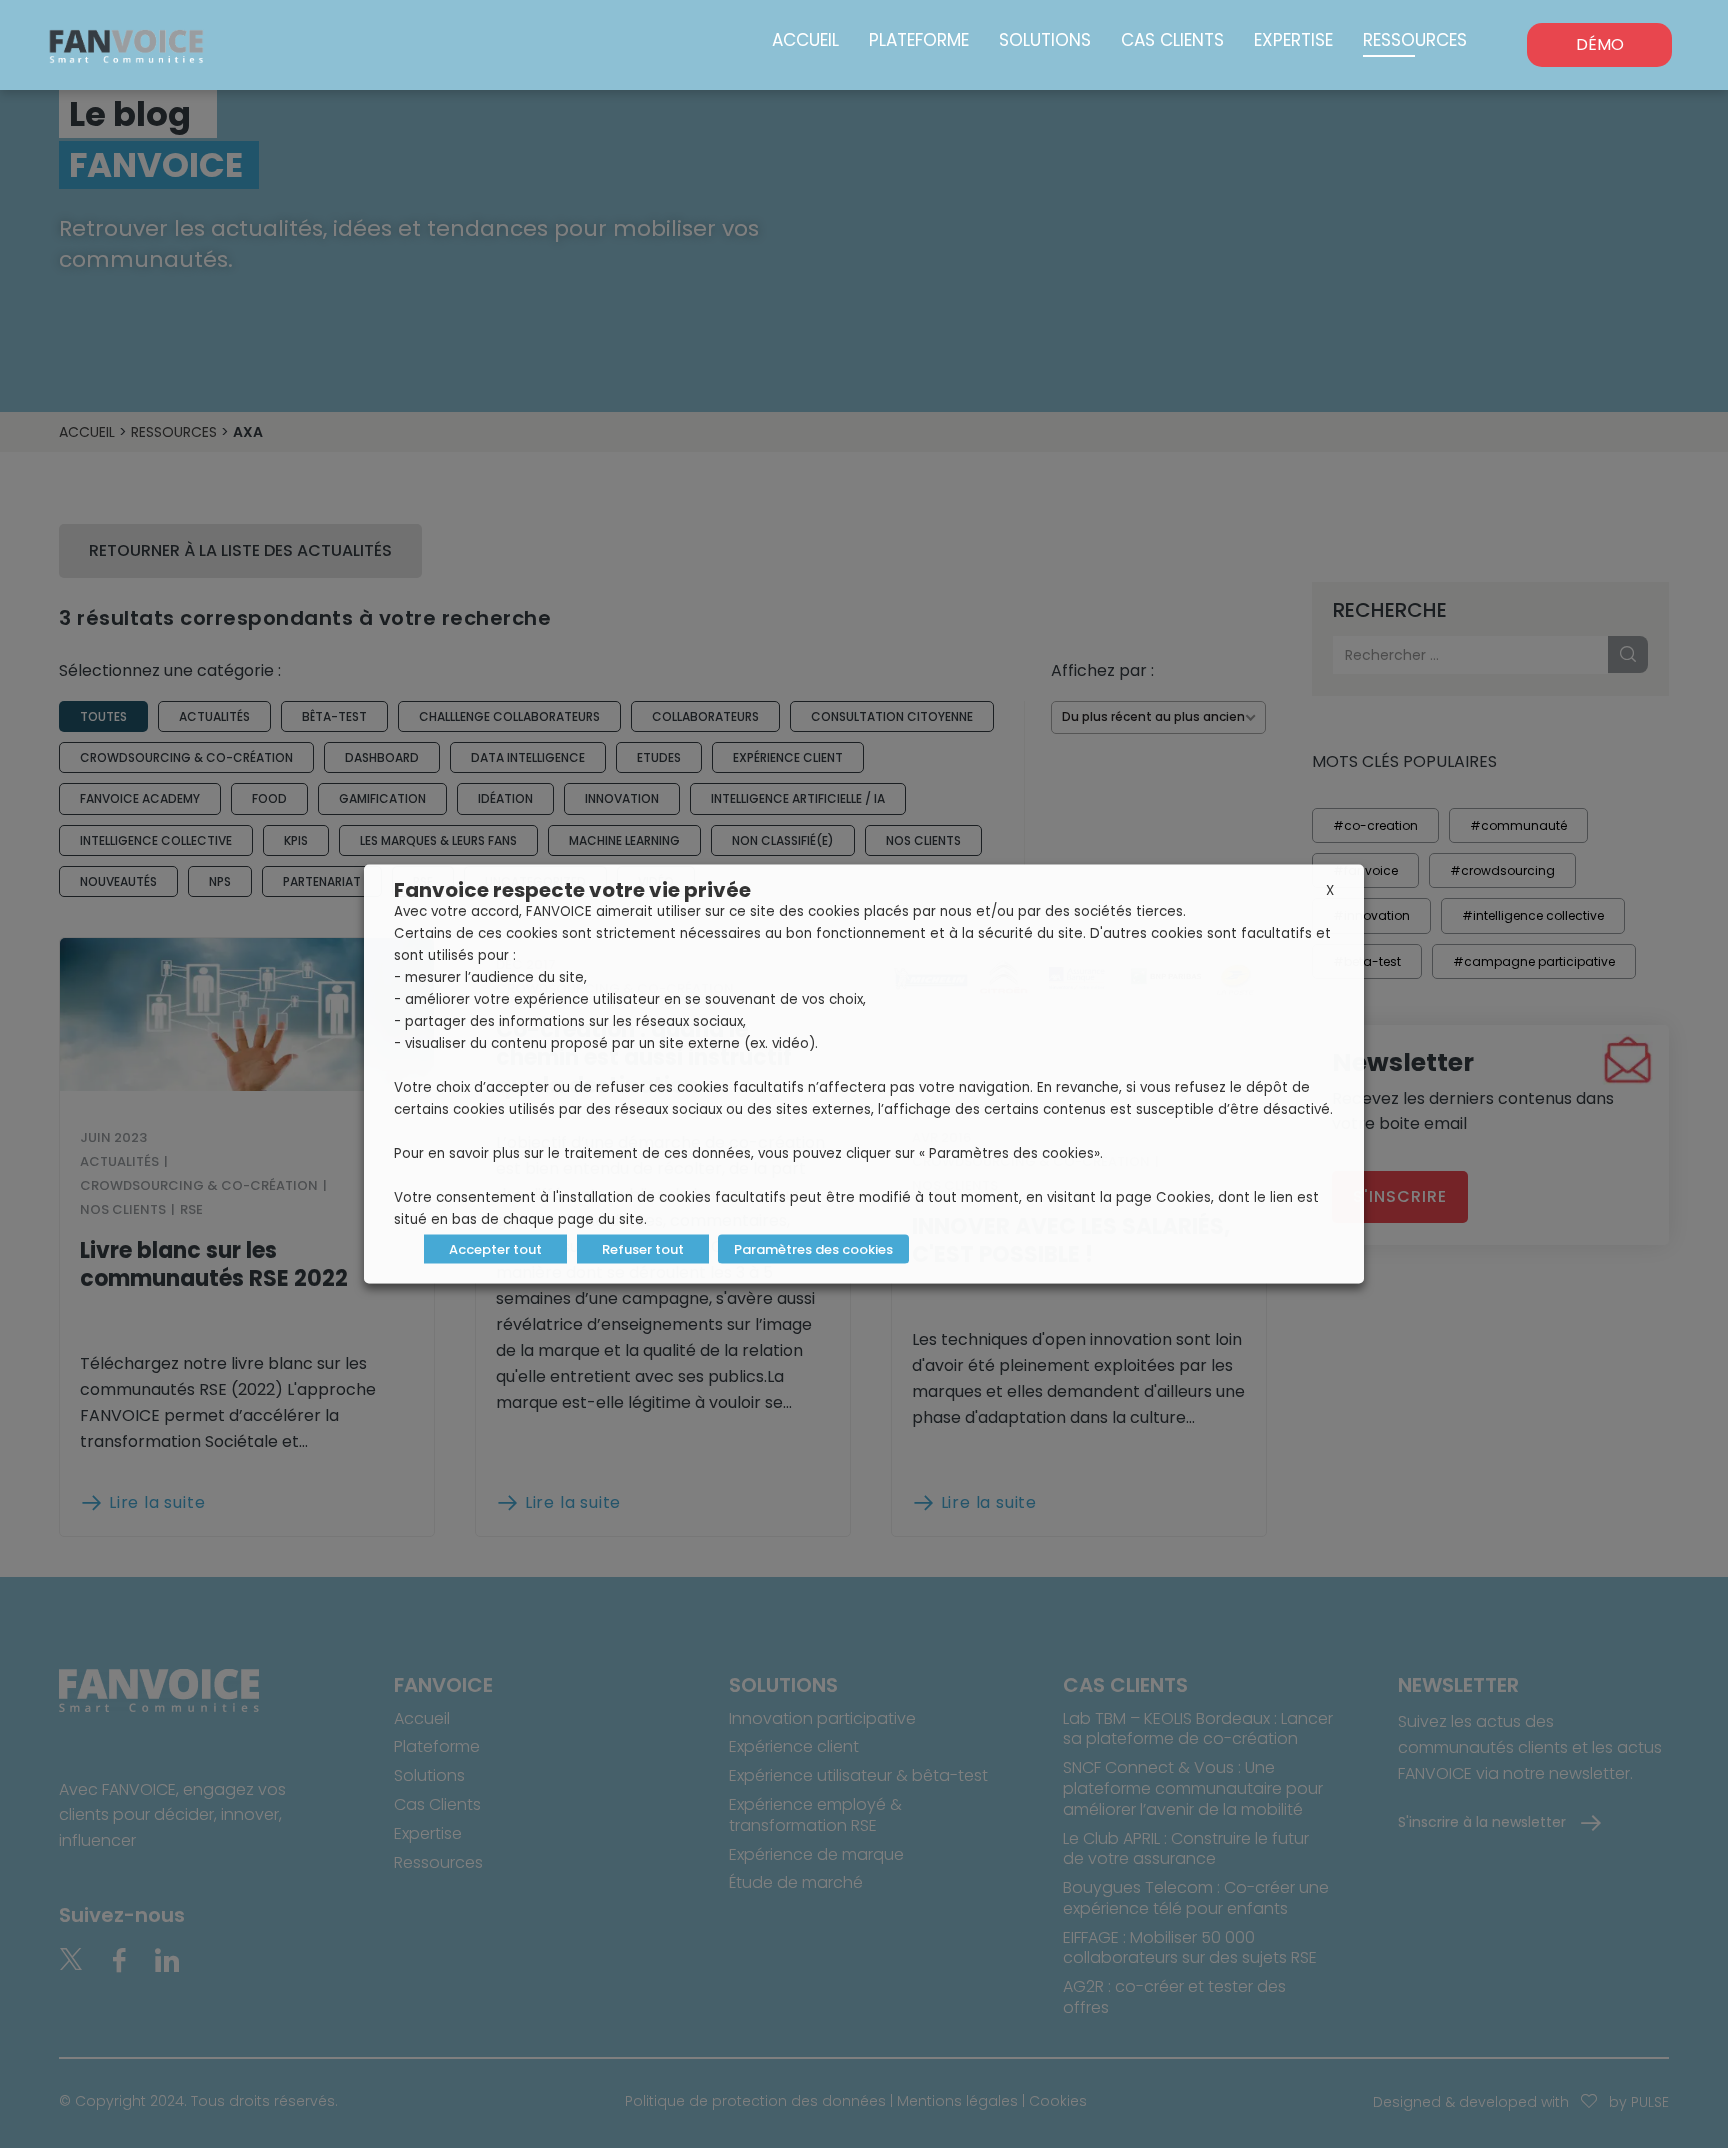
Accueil (805, 40)
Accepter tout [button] (495, 1249)
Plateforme (919, 40)
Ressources (1415, 40)
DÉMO (1600, 44)
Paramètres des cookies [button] (813, 1249)
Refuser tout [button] (643, 1249)
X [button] (1330, 890)
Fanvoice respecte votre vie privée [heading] (572, 890)
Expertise (1293, 40)
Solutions (1045, 40)
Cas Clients (1172, 40)
